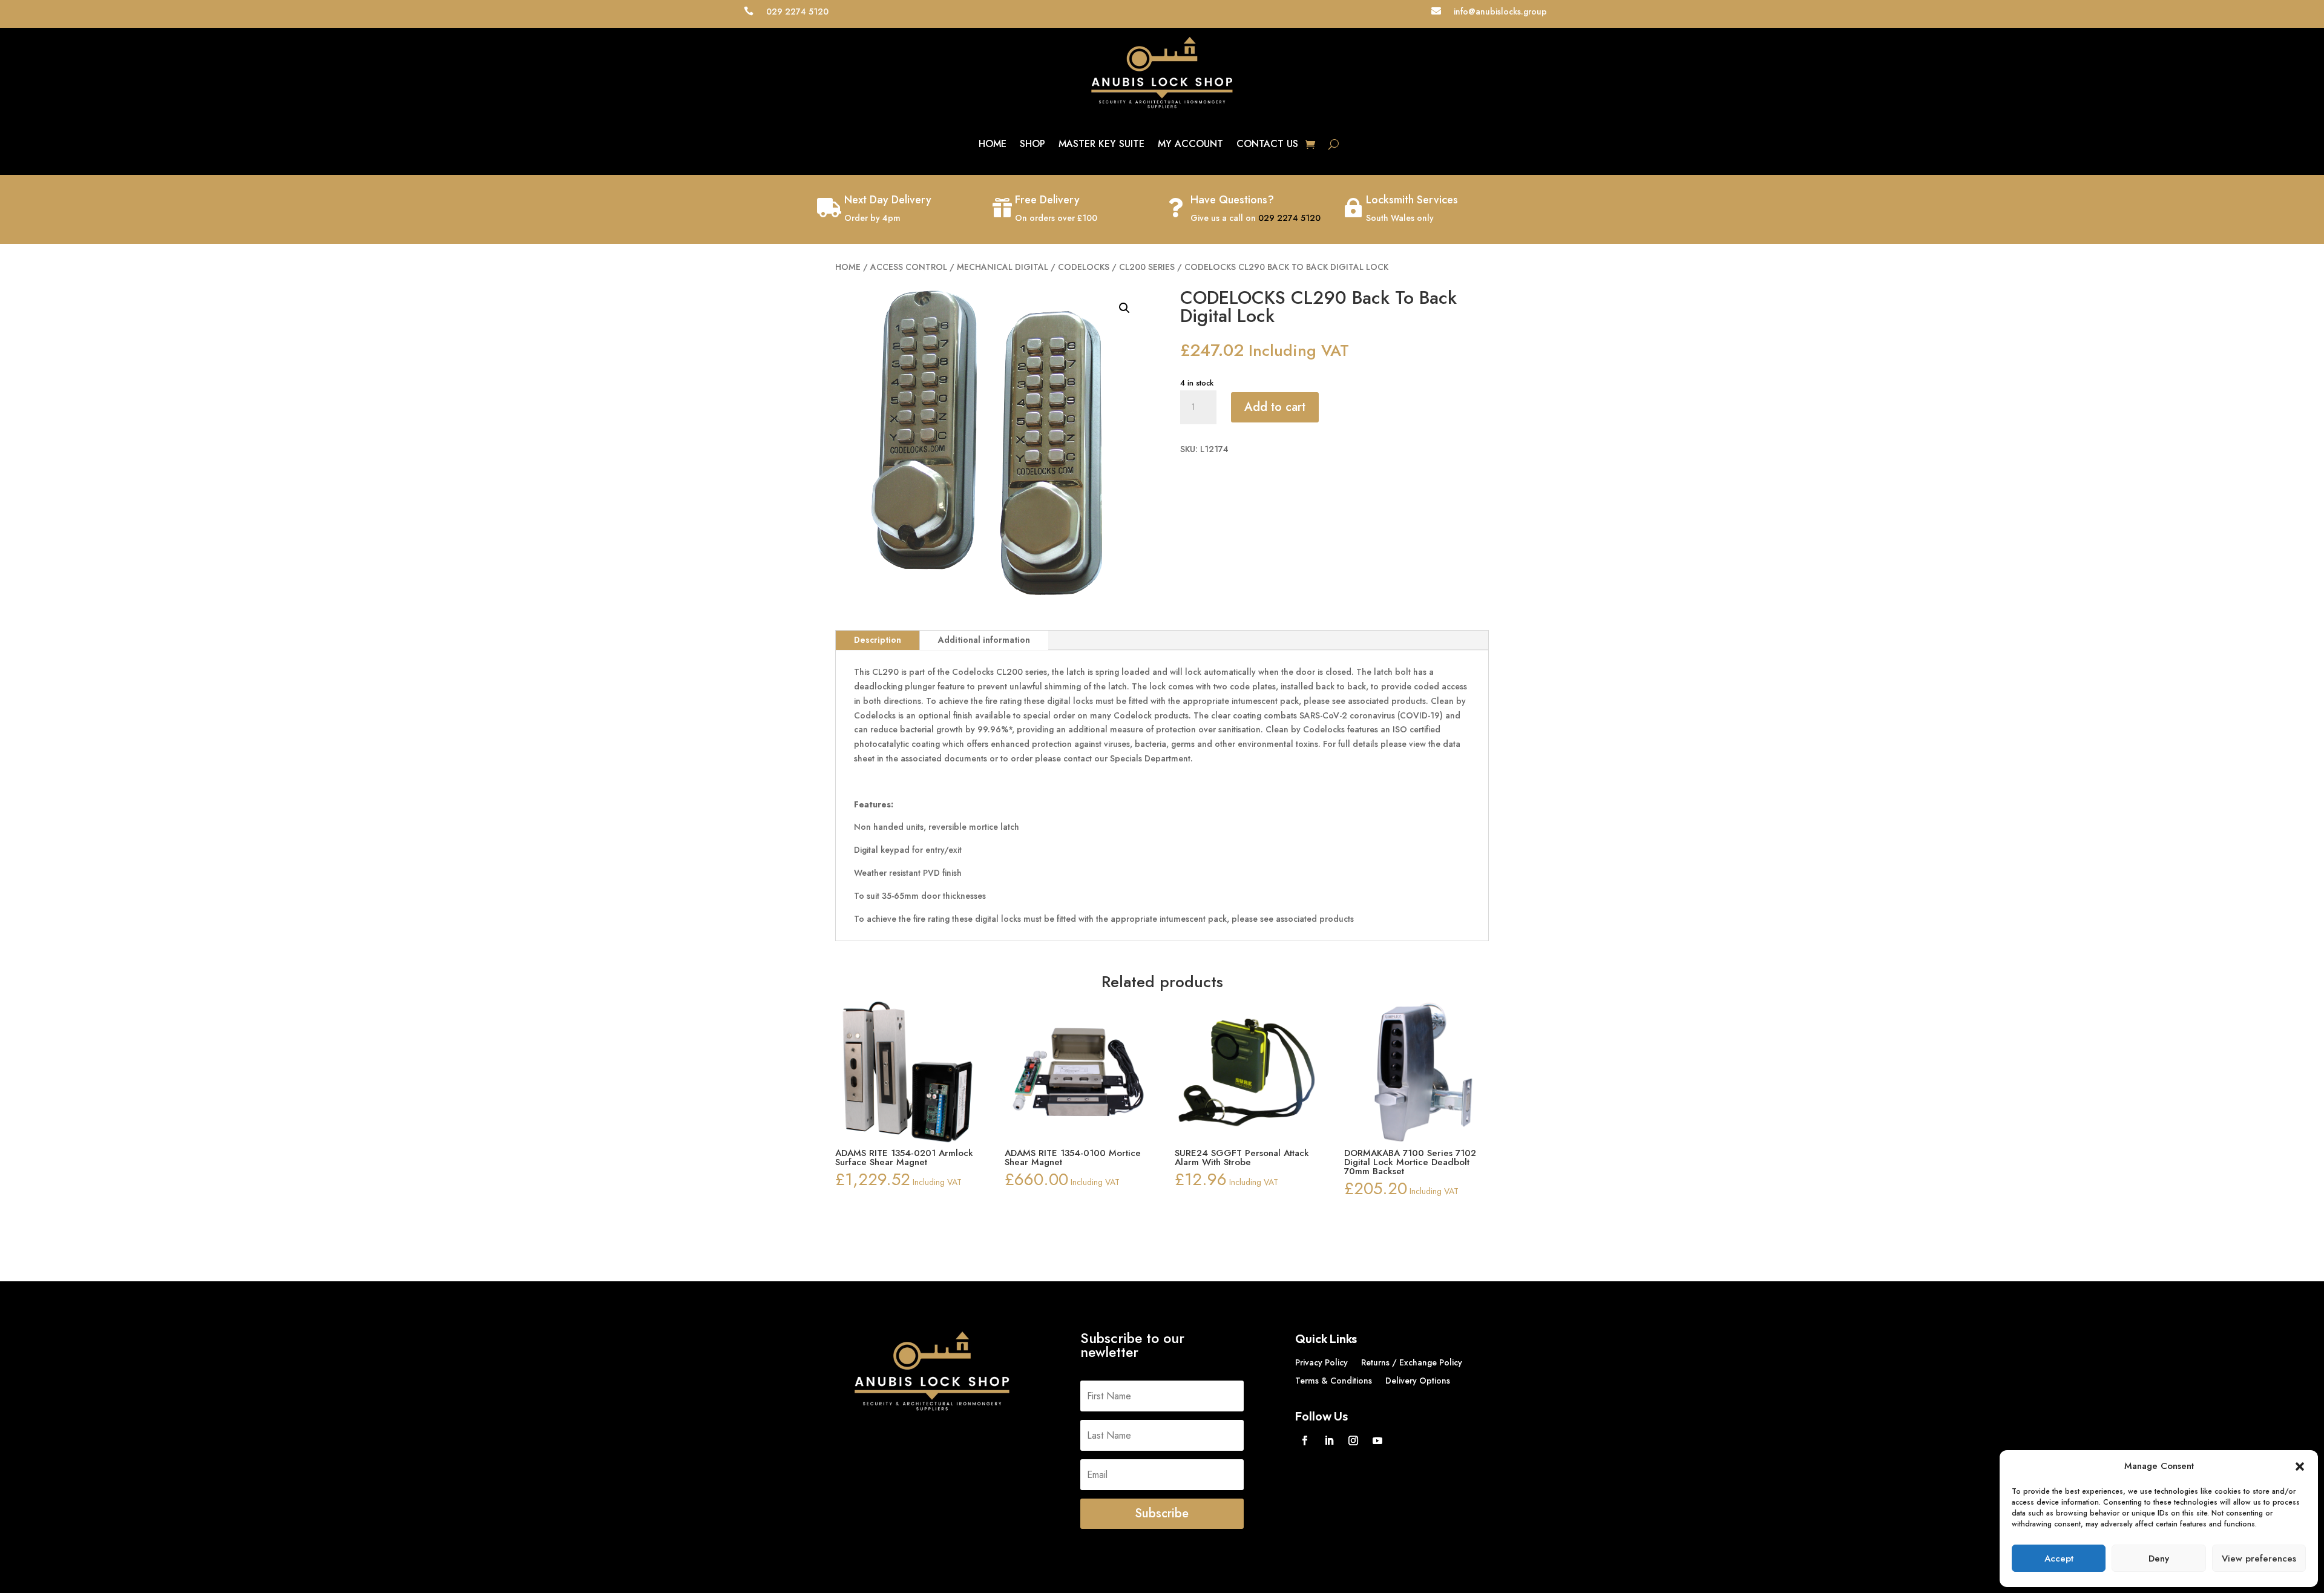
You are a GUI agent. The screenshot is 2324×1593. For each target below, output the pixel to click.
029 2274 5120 (1289, 218)
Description (878, 640)
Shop (1032, 144)
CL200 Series (1147, 267)
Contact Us (1267, 144)
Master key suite (1101, 144)
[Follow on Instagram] (1353, 1440)
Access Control (909, 267)
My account (1190, 144)
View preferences (2259, 1559)
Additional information (984, 640)
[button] (2300, 1467)
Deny (2159, 1559)
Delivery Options (1418, 1381)
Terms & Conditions (1334, 1381)
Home (993, 144)
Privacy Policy (1321, 1363)
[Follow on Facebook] (1305, 1440)
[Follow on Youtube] (1377, 1440)
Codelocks (1084, 267)
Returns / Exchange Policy (1412, 1363)
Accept (2059, 1559)
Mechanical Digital (1003, 267)
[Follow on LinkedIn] (1329, 1440)
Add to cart (1275, 407)
